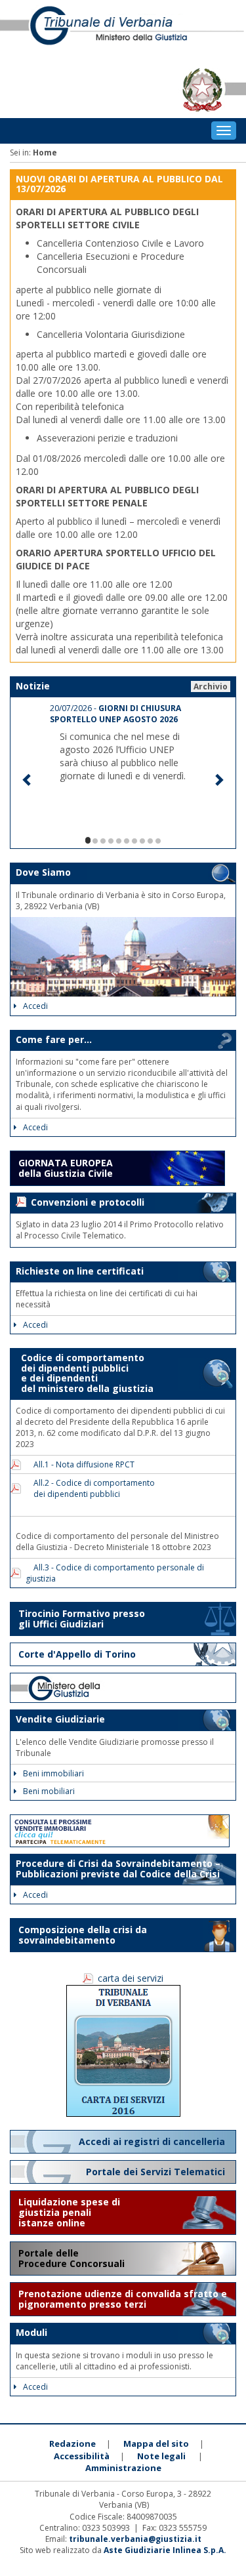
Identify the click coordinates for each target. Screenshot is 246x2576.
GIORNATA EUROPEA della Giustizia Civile (66, 1168)
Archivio (211, 686)
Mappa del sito (156, 2443)
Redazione (72, 2443)
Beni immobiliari (53, 1773)
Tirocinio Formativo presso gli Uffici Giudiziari (82, 1619)
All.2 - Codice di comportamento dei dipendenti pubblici (90, 1488)
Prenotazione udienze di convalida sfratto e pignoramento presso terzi (123, 2299)
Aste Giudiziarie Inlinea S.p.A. (165, 2550)
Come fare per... (54, 1039)
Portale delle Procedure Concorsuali (73, 2258)
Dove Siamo (43, 872)
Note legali (161, 2456)
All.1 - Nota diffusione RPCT (80, 1464)
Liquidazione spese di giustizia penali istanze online (69, 2212)
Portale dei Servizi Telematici (157, 2172)
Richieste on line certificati (80, 1271)
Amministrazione (123, 2468)
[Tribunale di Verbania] (123, 31)
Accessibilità (82, 2456)
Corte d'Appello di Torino (77, 1654)
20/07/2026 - (115, 714)
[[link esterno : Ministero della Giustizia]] (123, 1688)
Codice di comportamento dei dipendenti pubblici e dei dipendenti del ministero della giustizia (85, 1373)
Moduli (31, 2332)
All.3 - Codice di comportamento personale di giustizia (115, 1573)
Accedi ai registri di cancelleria (153, 2141)
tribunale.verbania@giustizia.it (135, 2539)
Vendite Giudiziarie (60, 1719)
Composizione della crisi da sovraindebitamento (83, 1935)
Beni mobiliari (49, 1791)
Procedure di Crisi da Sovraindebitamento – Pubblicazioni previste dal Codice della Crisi (118, 1868)
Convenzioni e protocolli (88, 1202)
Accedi (35, 1006)
